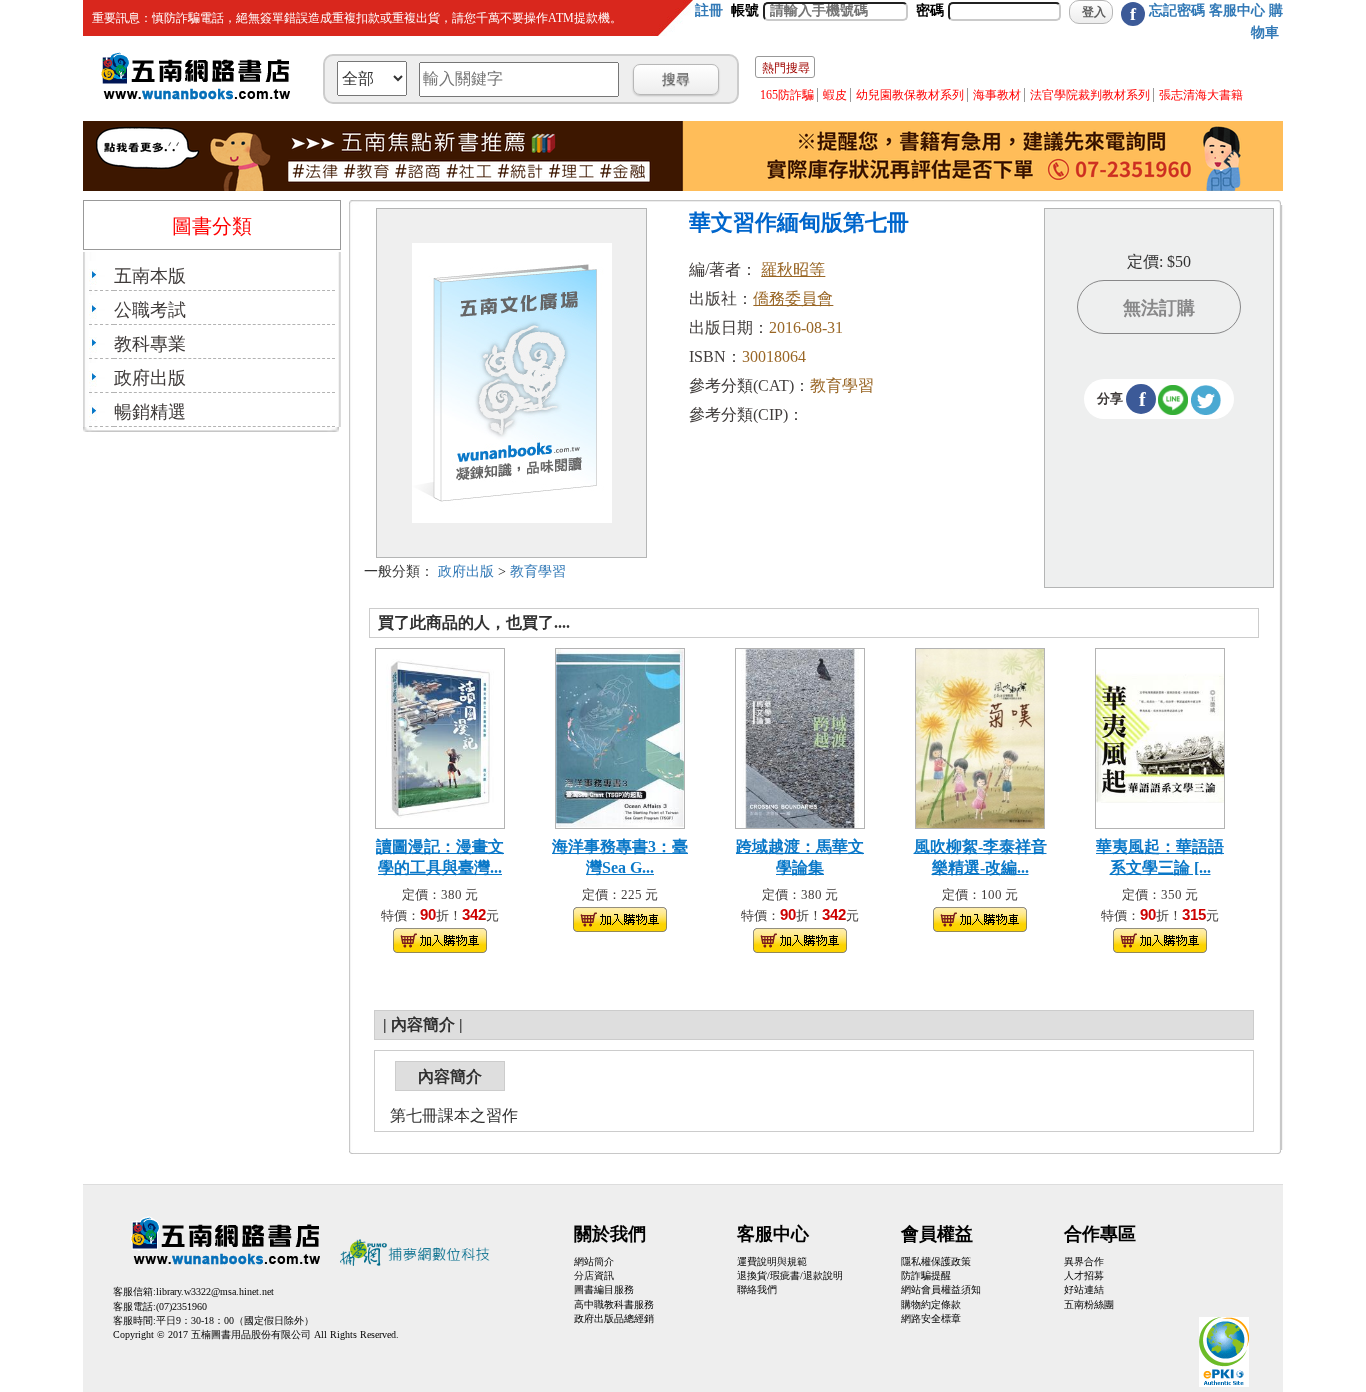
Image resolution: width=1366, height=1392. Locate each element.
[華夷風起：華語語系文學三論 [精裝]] (1160, 736)
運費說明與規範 (772, 1261)
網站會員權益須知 (941, 1289)
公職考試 (150, 310)
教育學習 (538, 571)
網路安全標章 (931, 1318)
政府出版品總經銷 (614, 1318)
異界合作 (1084, 1261)
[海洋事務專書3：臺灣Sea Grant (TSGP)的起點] (620, 736)
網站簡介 (594, 1261)
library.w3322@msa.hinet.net (215, 1291)
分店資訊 (594, 1275)
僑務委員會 (793, 298)
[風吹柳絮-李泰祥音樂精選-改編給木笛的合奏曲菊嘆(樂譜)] (980, 736)
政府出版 (150, 378)
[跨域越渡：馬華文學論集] (800, 736)
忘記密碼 (1177, 10)
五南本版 (150, 276)
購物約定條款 (931, 1304)
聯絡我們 (757, 1289)
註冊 (709, 10)
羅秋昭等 (793, 269)
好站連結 (1084, 1289)
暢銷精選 (150, 412)
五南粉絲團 (1089, 1304)
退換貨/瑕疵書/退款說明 (790, 1275)
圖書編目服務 (604, 1289)
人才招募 (1084, 1275)
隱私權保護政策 (936, 1261)
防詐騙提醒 (926, 1275)
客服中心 (1237, 10)
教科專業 (150, 344)
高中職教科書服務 (614, 1304)
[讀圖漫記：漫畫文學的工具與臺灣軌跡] (440, 736)
